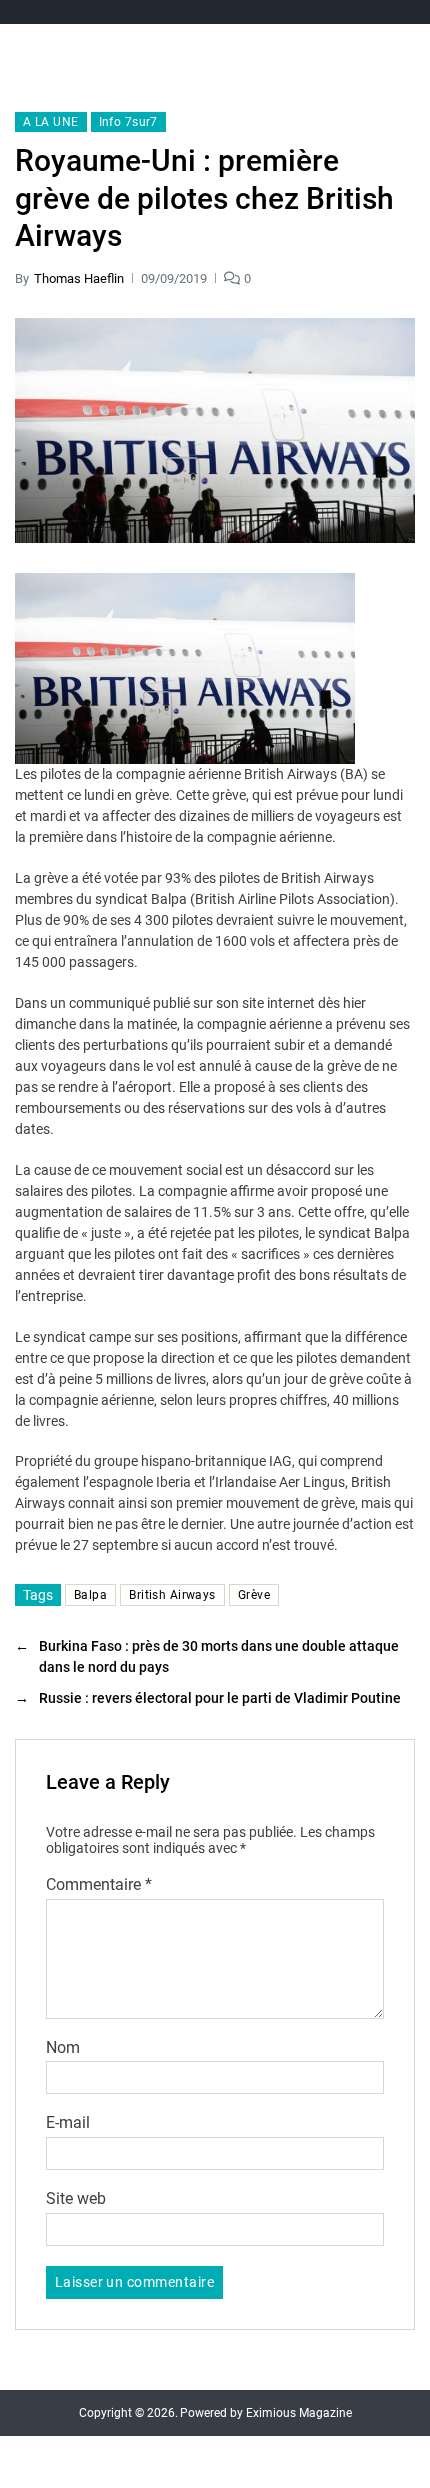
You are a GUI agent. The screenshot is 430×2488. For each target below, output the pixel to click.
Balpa (90, 1595)
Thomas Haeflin (79, 278)
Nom (63, 2048)
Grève (254, 1595)
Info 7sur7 (128, 122)
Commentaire (99, 1885)
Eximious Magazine (299, 2413)
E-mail (68, 2123)
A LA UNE (51, 122)
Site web (76, 2199)
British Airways (172, 1595)
